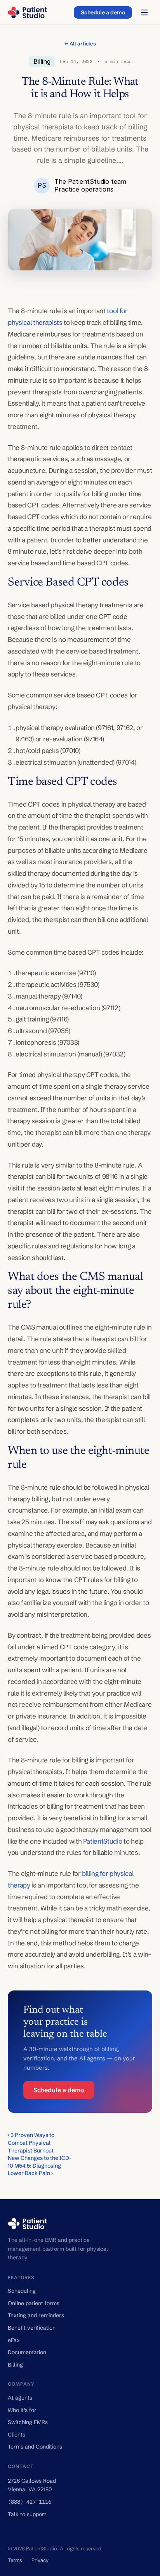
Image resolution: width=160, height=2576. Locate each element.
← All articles (80, 44)
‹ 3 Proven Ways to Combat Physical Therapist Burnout (32, 2143)
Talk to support (27, 2514)
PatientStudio (103, 1841)
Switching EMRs (28, 2422)
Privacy (40, 2560)
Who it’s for (22, 2410)
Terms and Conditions (35, 2447)
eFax (14, 2340)
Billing (15, 2365)
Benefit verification (32, 2328)
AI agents (20, 2398)
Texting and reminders (36, 2315)
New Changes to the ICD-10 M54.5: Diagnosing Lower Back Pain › (40, 2166)
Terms (15, 2560)
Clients (17, 2435)
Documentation (27, 2352)
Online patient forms (34, 2303)
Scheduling (22, 2291)
